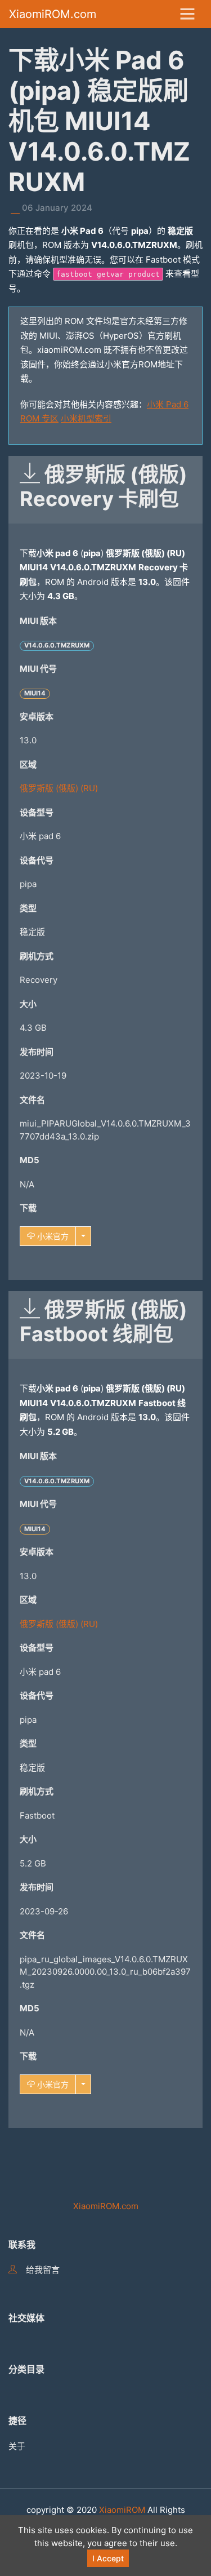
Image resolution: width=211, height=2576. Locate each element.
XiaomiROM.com (53, 14)
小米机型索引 (86, 418)
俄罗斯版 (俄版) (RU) (59, 788)
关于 (17, 2446)
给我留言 (43, 2270)
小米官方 (52, 1236)
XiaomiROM (122, 2510)
